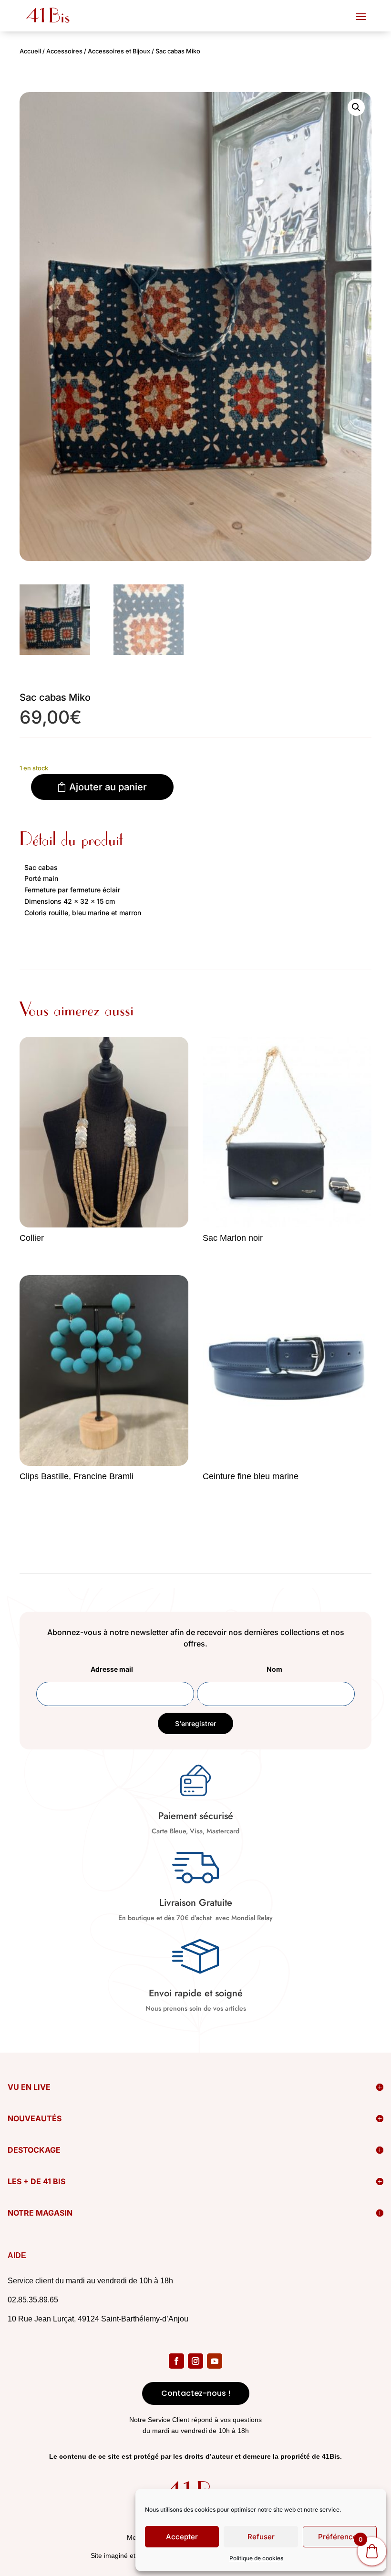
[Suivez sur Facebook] (176, 2361)
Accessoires (64, 51)
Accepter (182, 2537)
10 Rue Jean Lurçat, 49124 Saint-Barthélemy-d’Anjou (98, 2319)
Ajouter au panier (108, 787)
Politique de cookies (256, 2558)
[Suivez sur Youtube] (215, 2361)
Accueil (30, 51)
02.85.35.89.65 (33, 2300)
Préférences (340, 2537)
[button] (356, 107)
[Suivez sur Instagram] (195, 2361)
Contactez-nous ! (196, 2393)
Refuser (261, 2537)
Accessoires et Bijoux (119, 51)
